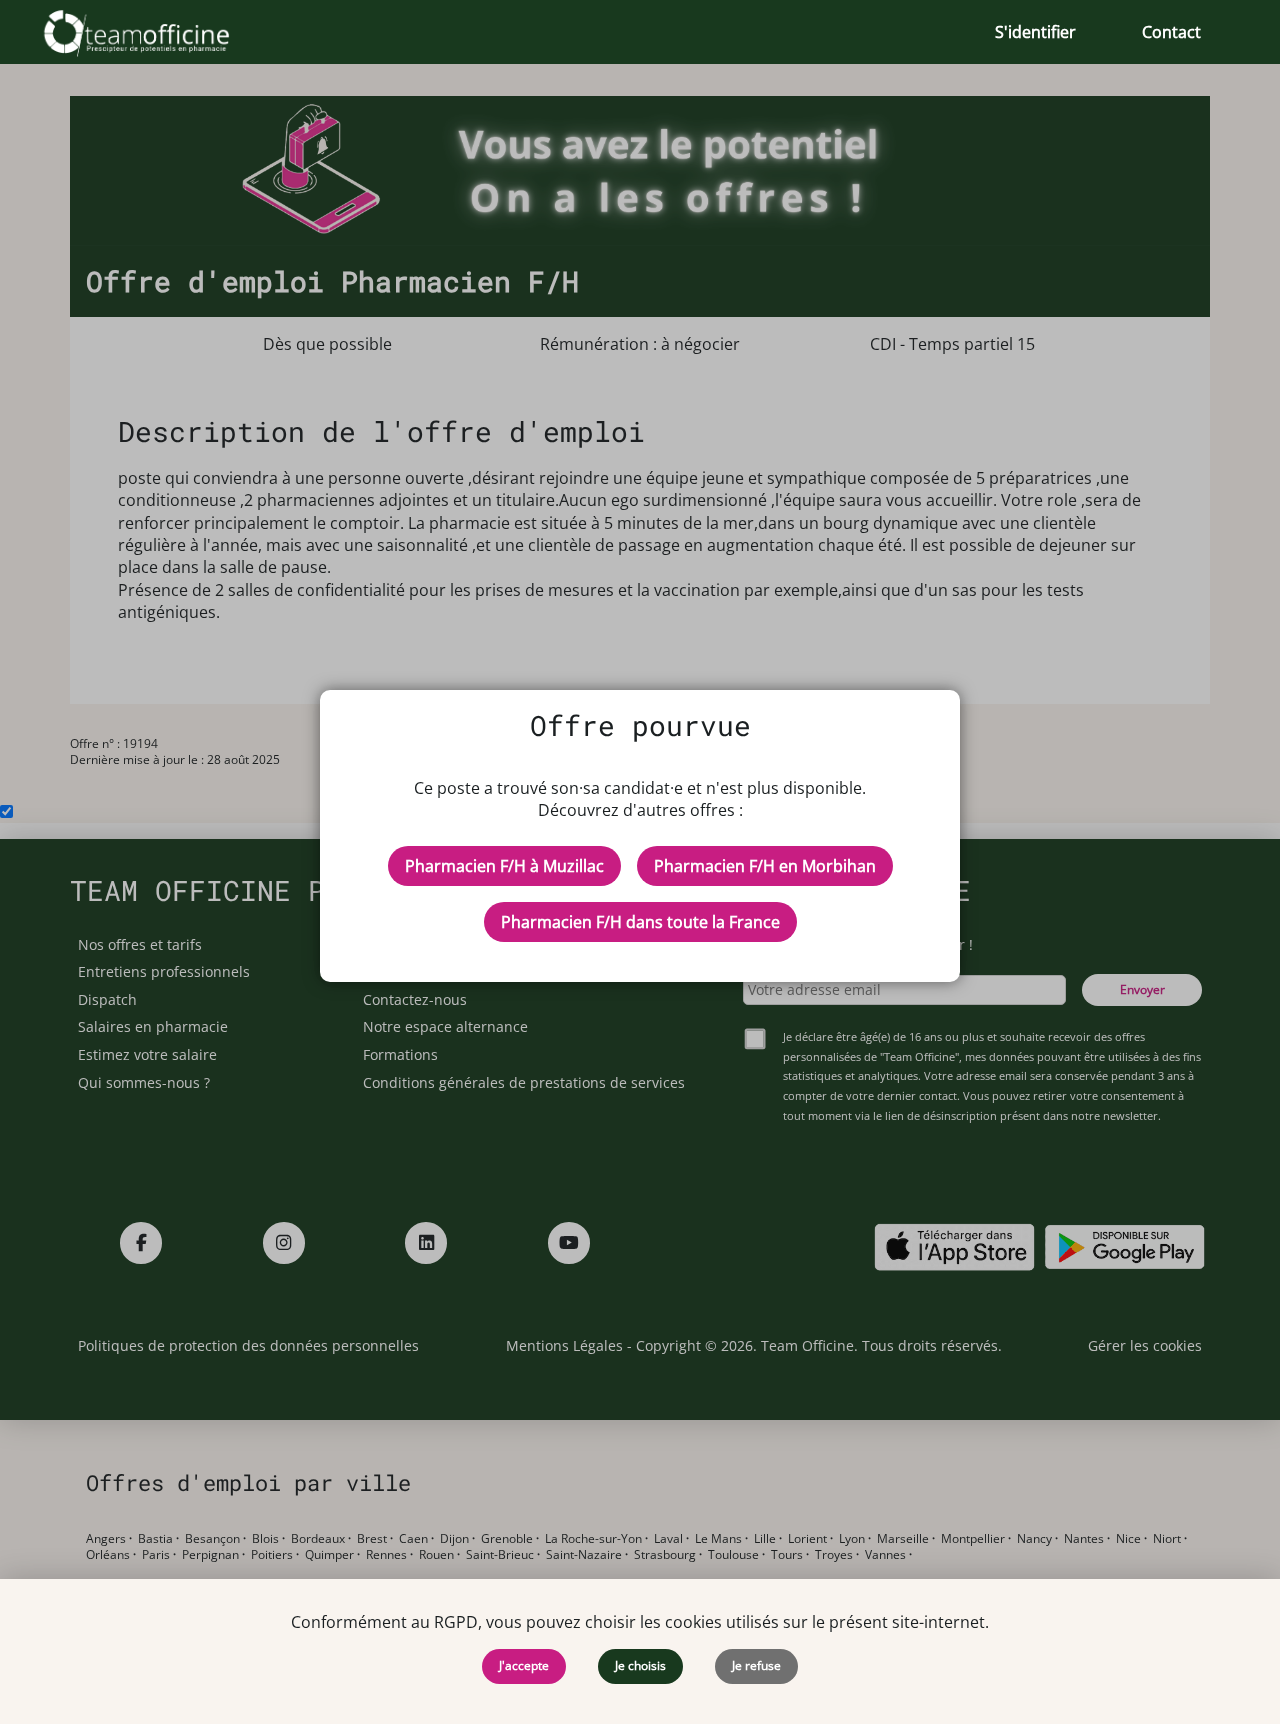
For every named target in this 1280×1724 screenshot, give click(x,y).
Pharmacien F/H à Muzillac (504, 866)
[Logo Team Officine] (158, 32)
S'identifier (1035, 32)
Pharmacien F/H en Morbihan (765, 866)
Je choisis (640, 1665)
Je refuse (756, 1665)
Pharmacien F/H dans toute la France (640, 922)
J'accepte (524, 1665)
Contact (1171, 32)
